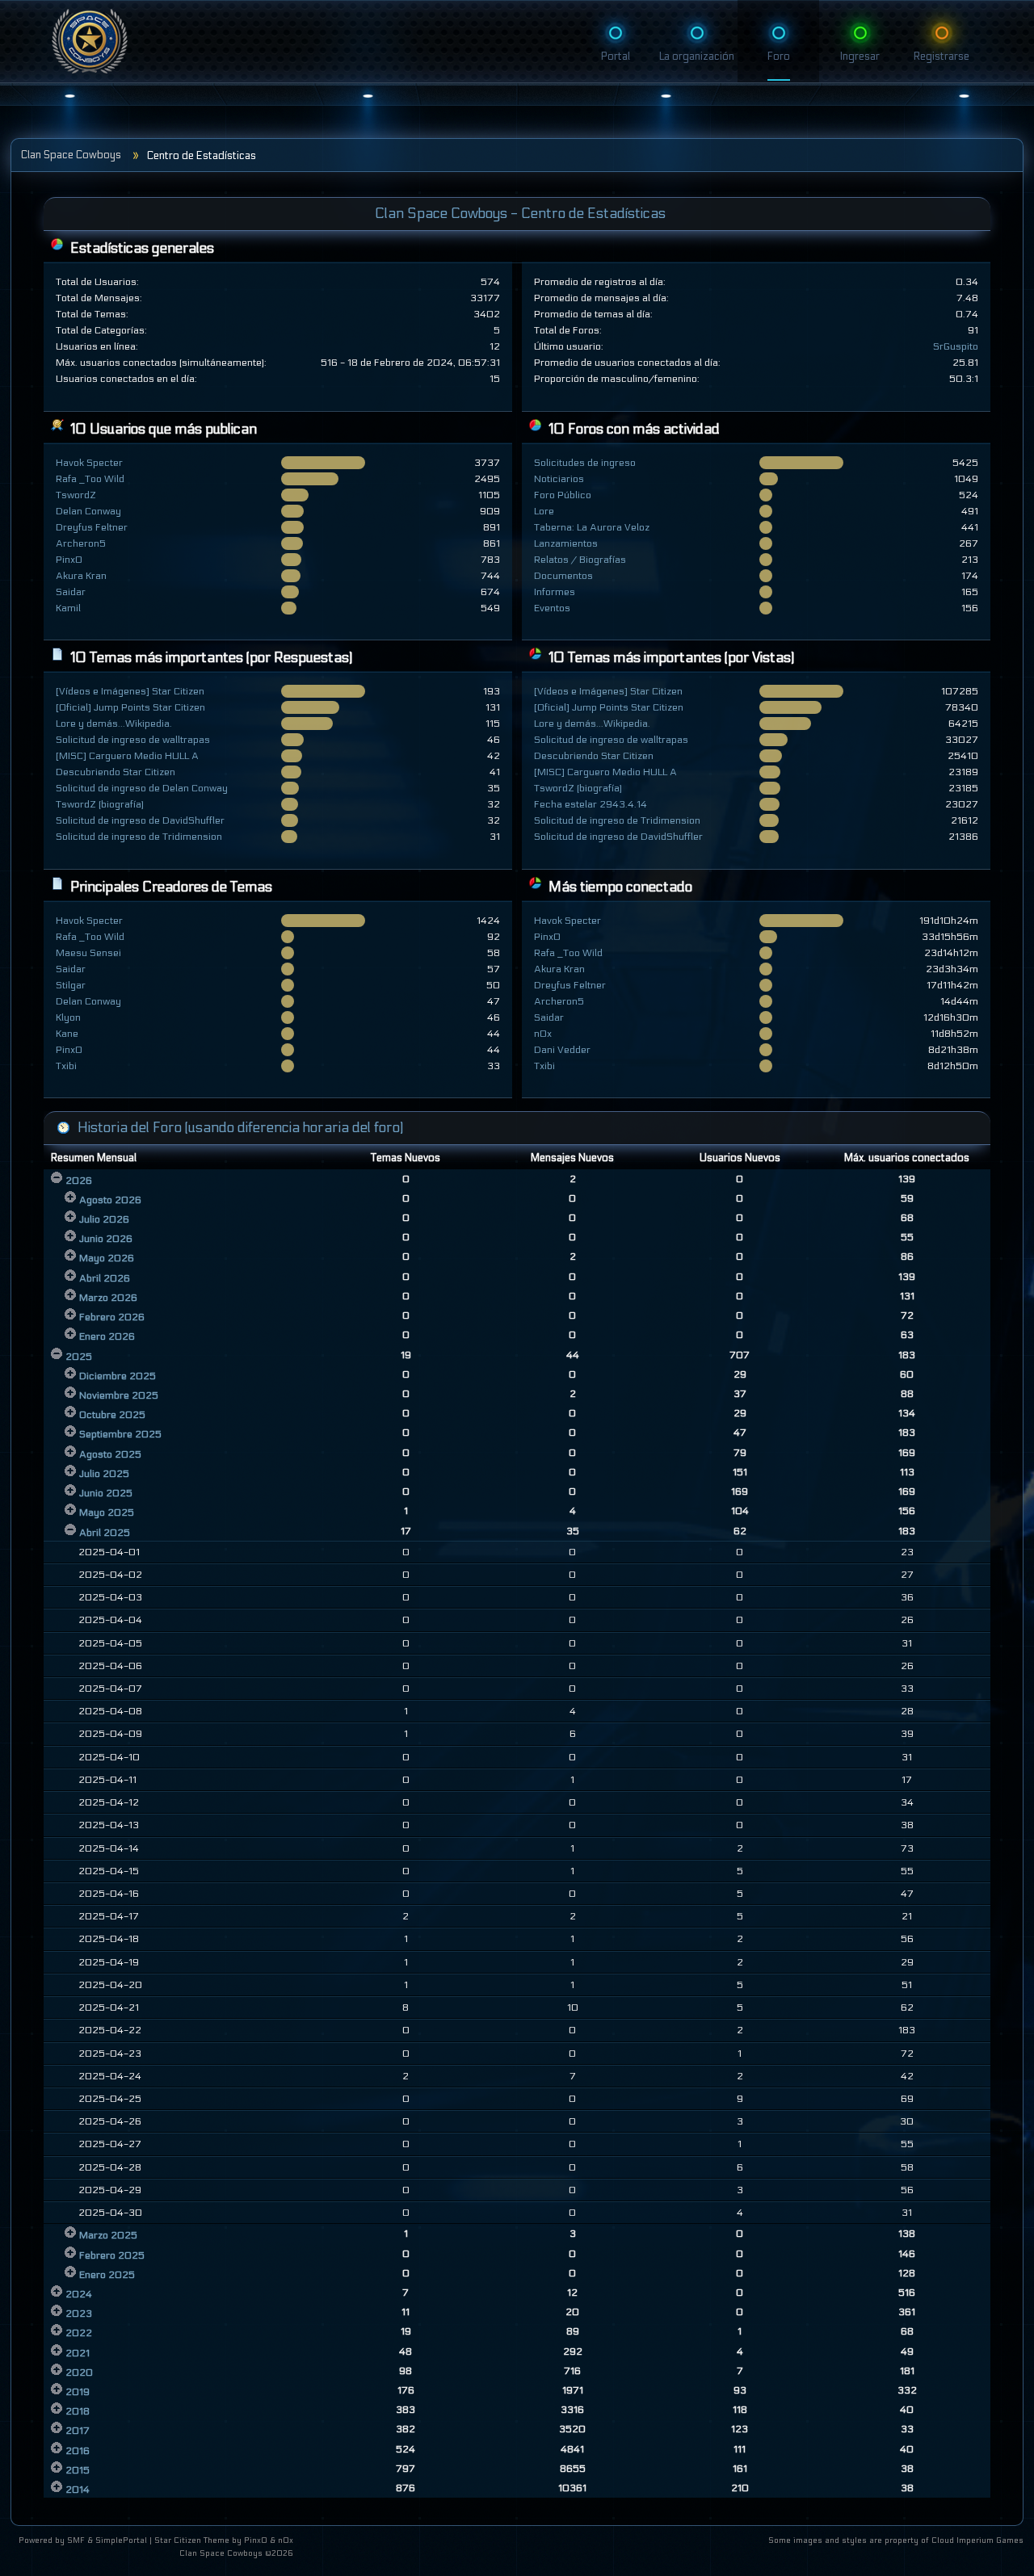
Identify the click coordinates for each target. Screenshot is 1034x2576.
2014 (78, 2490)
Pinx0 (69, 560)
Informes (555, 592)
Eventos (552, 608)
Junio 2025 (106, 1493)
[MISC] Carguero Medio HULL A (127, 756)
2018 (78, 2411)
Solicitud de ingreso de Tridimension (139, 837)
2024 (79, 2294)
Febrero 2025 (112, 2255)
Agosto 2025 (110, 1454)
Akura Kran (81, 576)
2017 (78, 2431)
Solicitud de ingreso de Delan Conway (142, 788)
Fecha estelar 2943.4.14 (591, 804)
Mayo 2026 (107, 1258)
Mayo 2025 (107, 1512)
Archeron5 (81, 543)
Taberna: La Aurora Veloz (592, 527)
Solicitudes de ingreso (585, 463)
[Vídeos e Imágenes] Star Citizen (130, 691)
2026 (79, 1181)
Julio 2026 (104, 1219)
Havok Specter (89, 463)
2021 (78, 2353)
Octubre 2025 (112, 1415)
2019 (78, 2392)
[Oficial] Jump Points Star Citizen (130, 707)
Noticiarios (559, 479)
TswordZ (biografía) (100, 804)
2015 (78, 2470)
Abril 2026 (105, 1278)
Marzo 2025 (108, 2235)
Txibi (66, 1066)
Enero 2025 (107, 2275)
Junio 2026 (106, 1239)
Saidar (71, 592)
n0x (543, 1034)
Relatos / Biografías (580, 560)
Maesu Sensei (88, 953)
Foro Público (563, 495)
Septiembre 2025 (120, 1434)
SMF (76, 2540)
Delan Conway (88, 511)
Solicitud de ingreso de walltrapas (133, 740)
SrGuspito (956, 346)
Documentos (563, 576)
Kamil (68, 608)
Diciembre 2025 (118, 1376)
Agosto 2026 (110, 1200)
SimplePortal (121, 2540)
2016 (78, 2451)
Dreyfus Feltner (92, 527)
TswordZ (76, 495)
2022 (79, 2333)
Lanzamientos (566, 543)
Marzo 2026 (108, 1298)
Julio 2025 (104, 1474)
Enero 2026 (107, 1336)
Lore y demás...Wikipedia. (114, 724)
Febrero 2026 (112, 1317)
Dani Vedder (562, 1050)
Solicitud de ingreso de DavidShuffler (140, 820)
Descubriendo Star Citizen (116, 772)
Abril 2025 (105, 1533)
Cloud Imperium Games (977, 2540)
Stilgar (71, 985)
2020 (79, 2373)
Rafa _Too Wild (90, 479)
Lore (544, 511)
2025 (79, 1357)
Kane (67, 1034)
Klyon (68, 1017)
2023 (79, 2314)
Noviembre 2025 (119, 1395)
